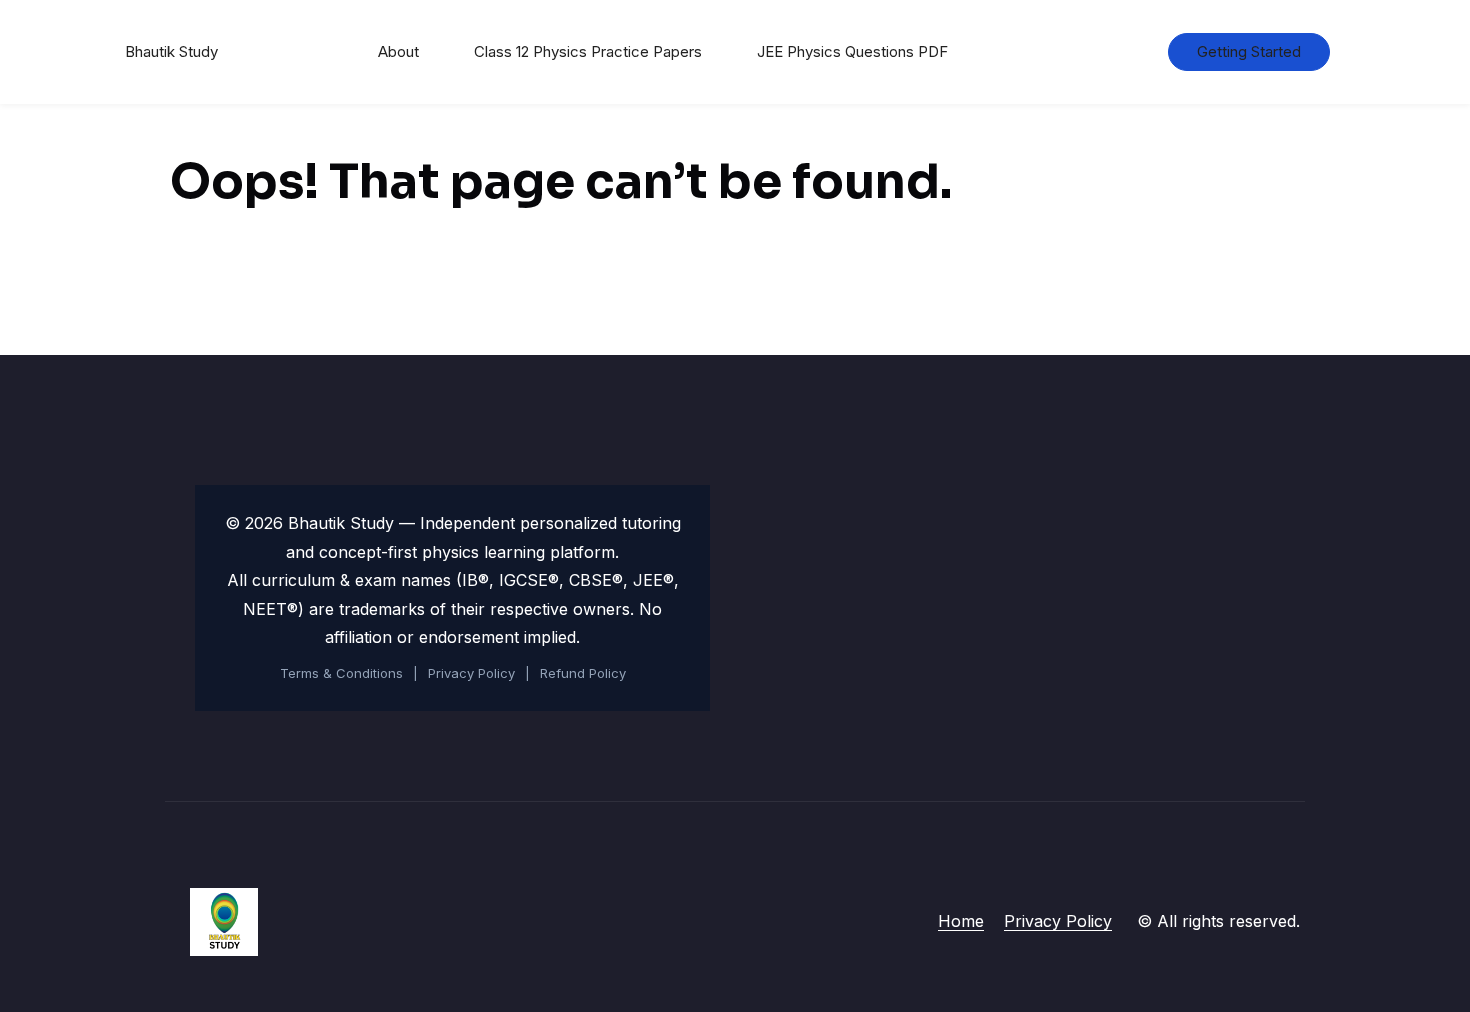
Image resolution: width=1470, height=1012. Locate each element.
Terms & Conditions (341, 673)
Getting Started (1249, 51)
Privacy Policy (471, 673)
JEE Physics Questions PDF (852, 51)
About (398, 51)
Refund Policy (583, 673)
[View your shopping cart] (1120, 52)
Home (961, 921)
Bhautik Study (171, 51)
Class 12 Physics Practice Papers (588, 51)
